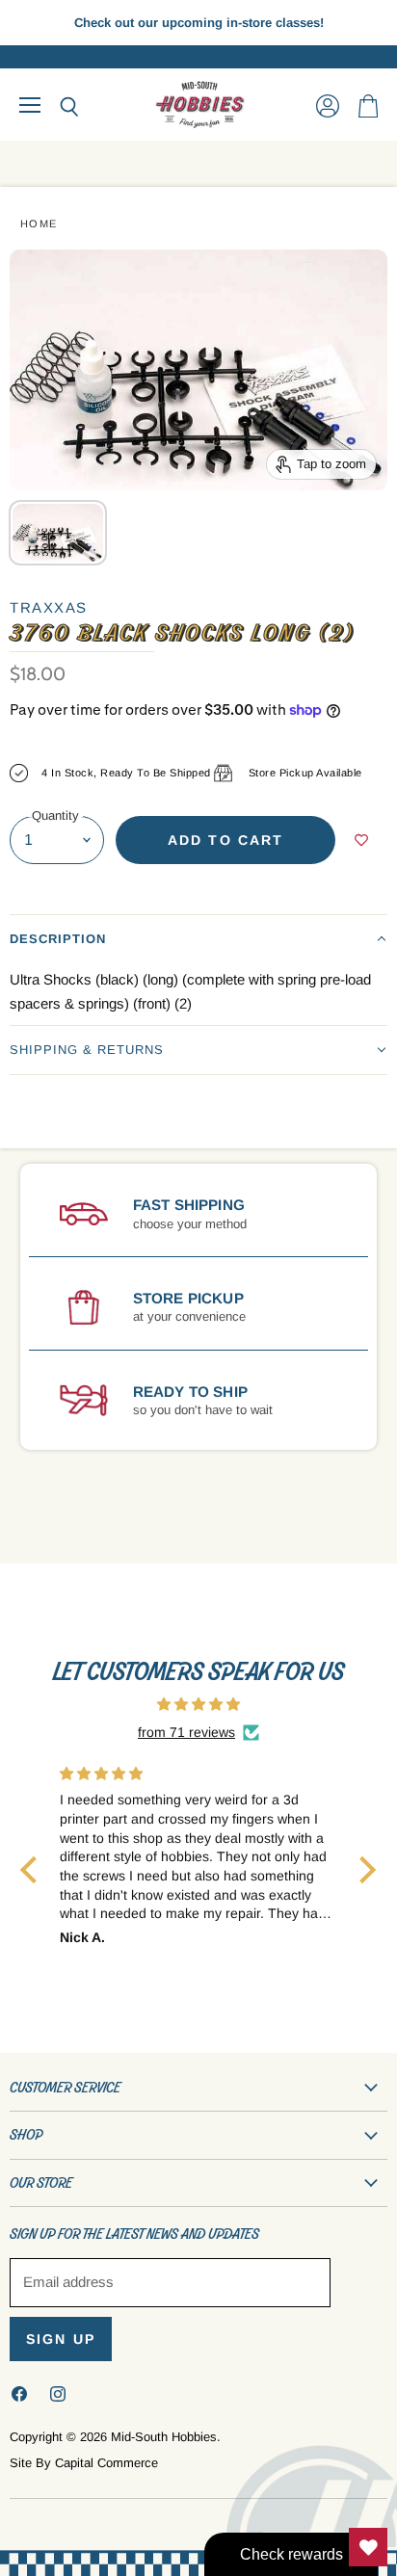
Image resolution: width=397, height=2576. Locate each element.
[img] (198, 1704)
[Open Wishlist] (368, 2547)
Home (39, 223)
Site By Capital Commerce (84, 2463)
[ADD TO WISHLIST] (361, 840)
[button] (198, 939)
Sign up (61, 2339)
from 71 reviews (186, 1732)
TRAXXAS (49, 607)
